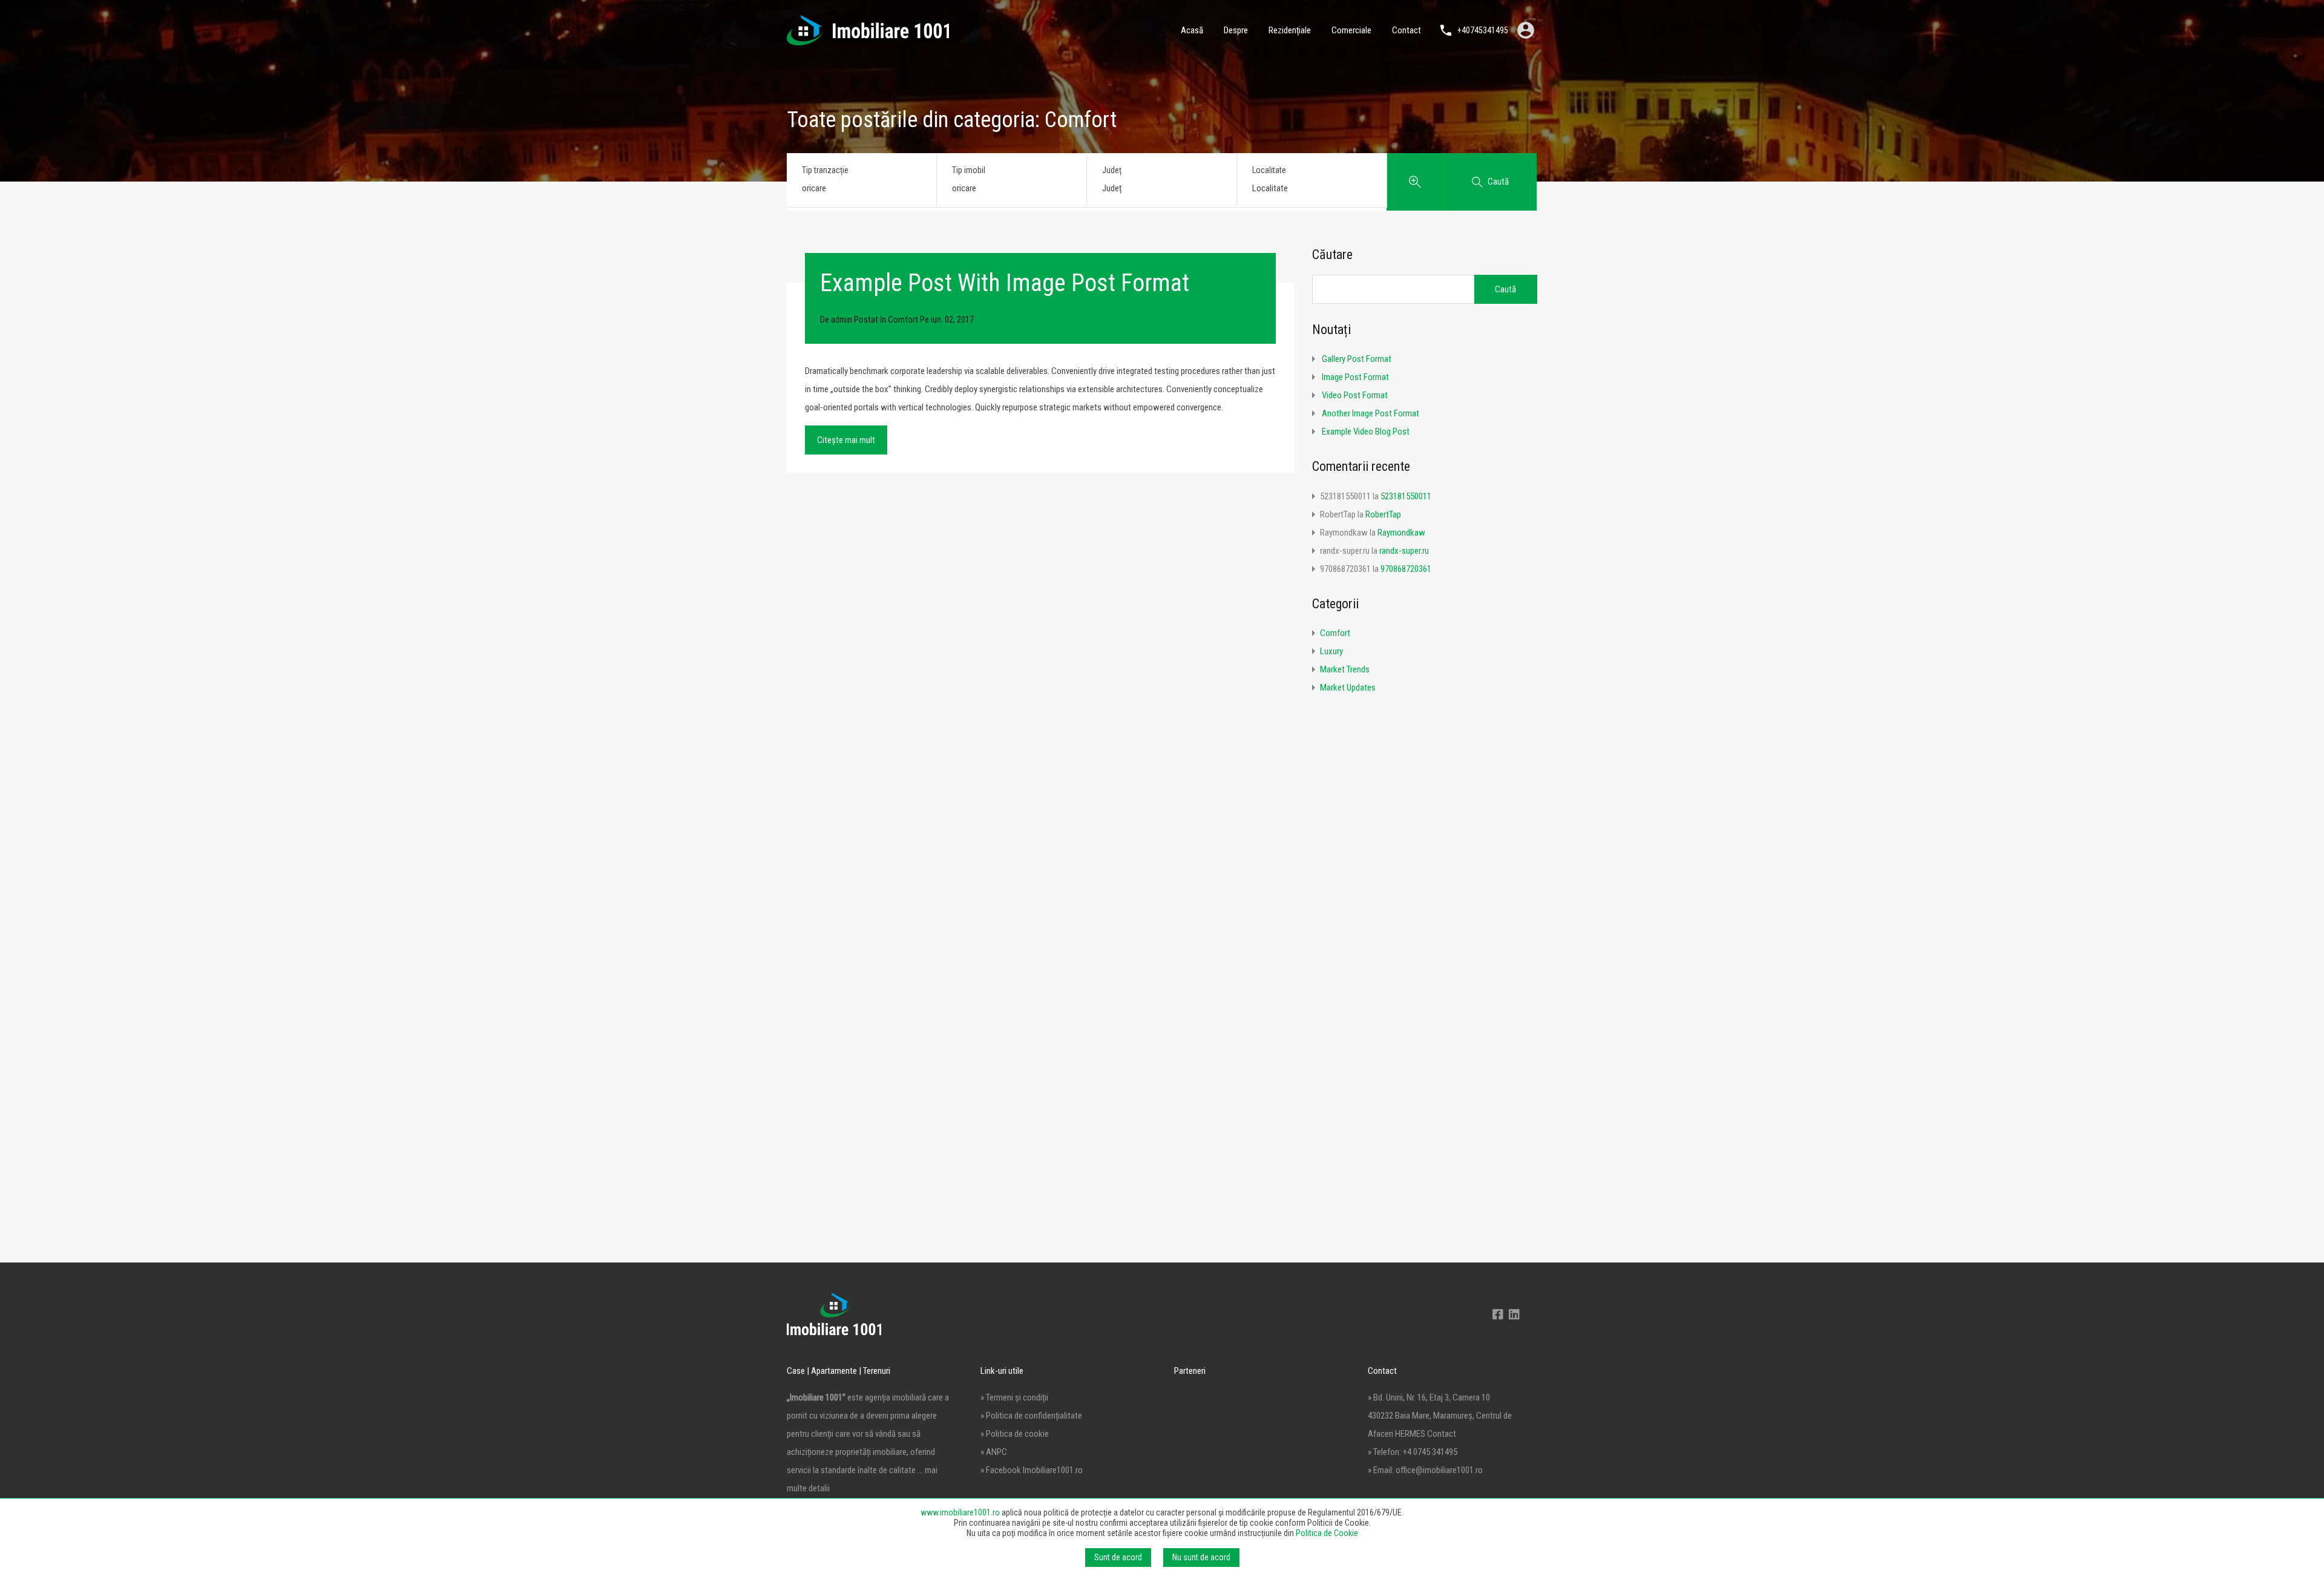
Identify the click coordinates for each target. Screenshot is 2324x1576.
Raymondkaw (1401, 533)
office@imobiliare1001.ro (1439, 1470)
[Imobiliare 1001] (868, 40)
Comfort (903, 320)
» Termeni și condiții (1014, 1397)
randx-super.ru (1404, 551)
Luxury (1331, 651)
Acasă (1192, 30)
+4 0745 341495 (1430, 1452)
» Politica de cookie (1015, 1434)
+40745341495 (1483, 30)
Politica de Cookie (1327, 1533)
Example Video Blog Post (1366, 432)
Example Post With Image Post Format (1005, 283)
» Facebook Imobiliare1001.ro (1032, 1470)
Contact (1407, 30)
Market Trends (1345, 669)
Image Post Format (1355, 377)
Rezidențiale (1290, 30)
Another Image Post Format (1370, 413)
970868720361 (1406, 569)
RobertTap (1383, 514)
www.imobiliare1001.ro (960, 1512)
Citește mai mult (846, 440)
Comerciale (1351, 30)
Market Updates (1348, 688)
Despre (1236, 30)
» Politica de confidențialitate (1031, 1416)
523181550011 (1406, 496)
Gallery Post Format (1357, 359)
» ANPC (994, 1452)
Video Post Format (1355, 395)
